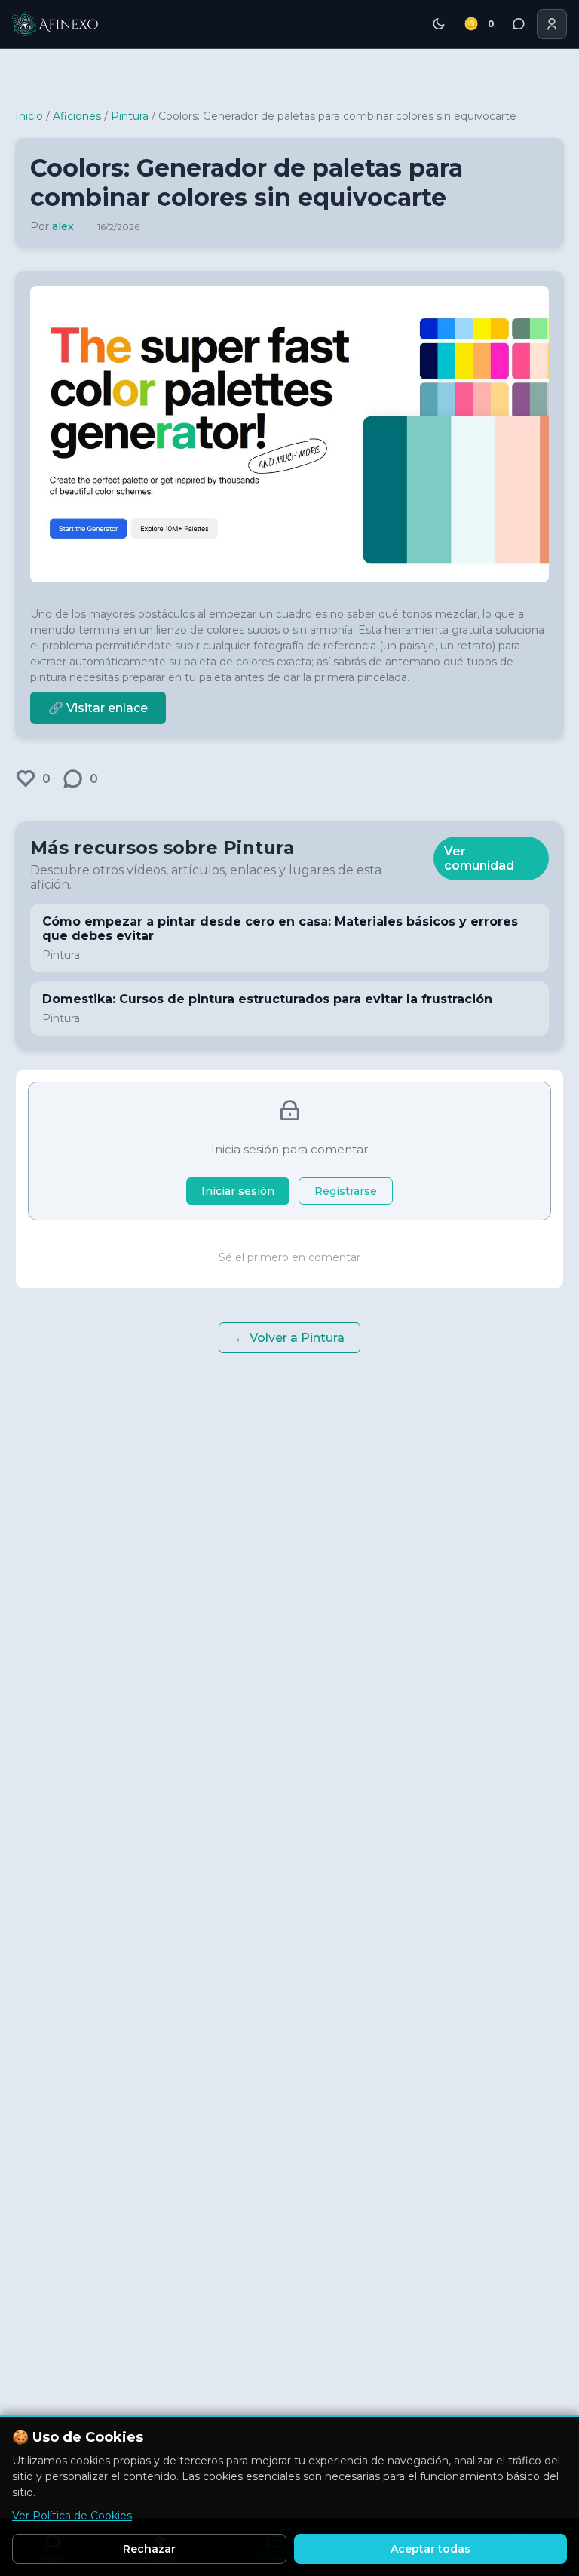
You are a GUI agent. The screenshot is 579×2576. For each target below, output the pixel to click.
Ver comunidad (479, 858)
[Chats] (519, 24)
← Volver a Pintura (289, 1338)
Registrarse (346, 1191)
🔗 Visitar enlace (98, 708)
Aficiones (77, 116)
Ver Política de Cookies (72, 2516)
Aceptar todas (430, 2549)
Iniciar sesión (238, 1191)
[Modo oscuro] (439, 24)
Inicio (29, 116)
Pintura (130, 116)
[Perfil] (552, 24)
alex (63, 226)
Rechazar (149, 2549)
